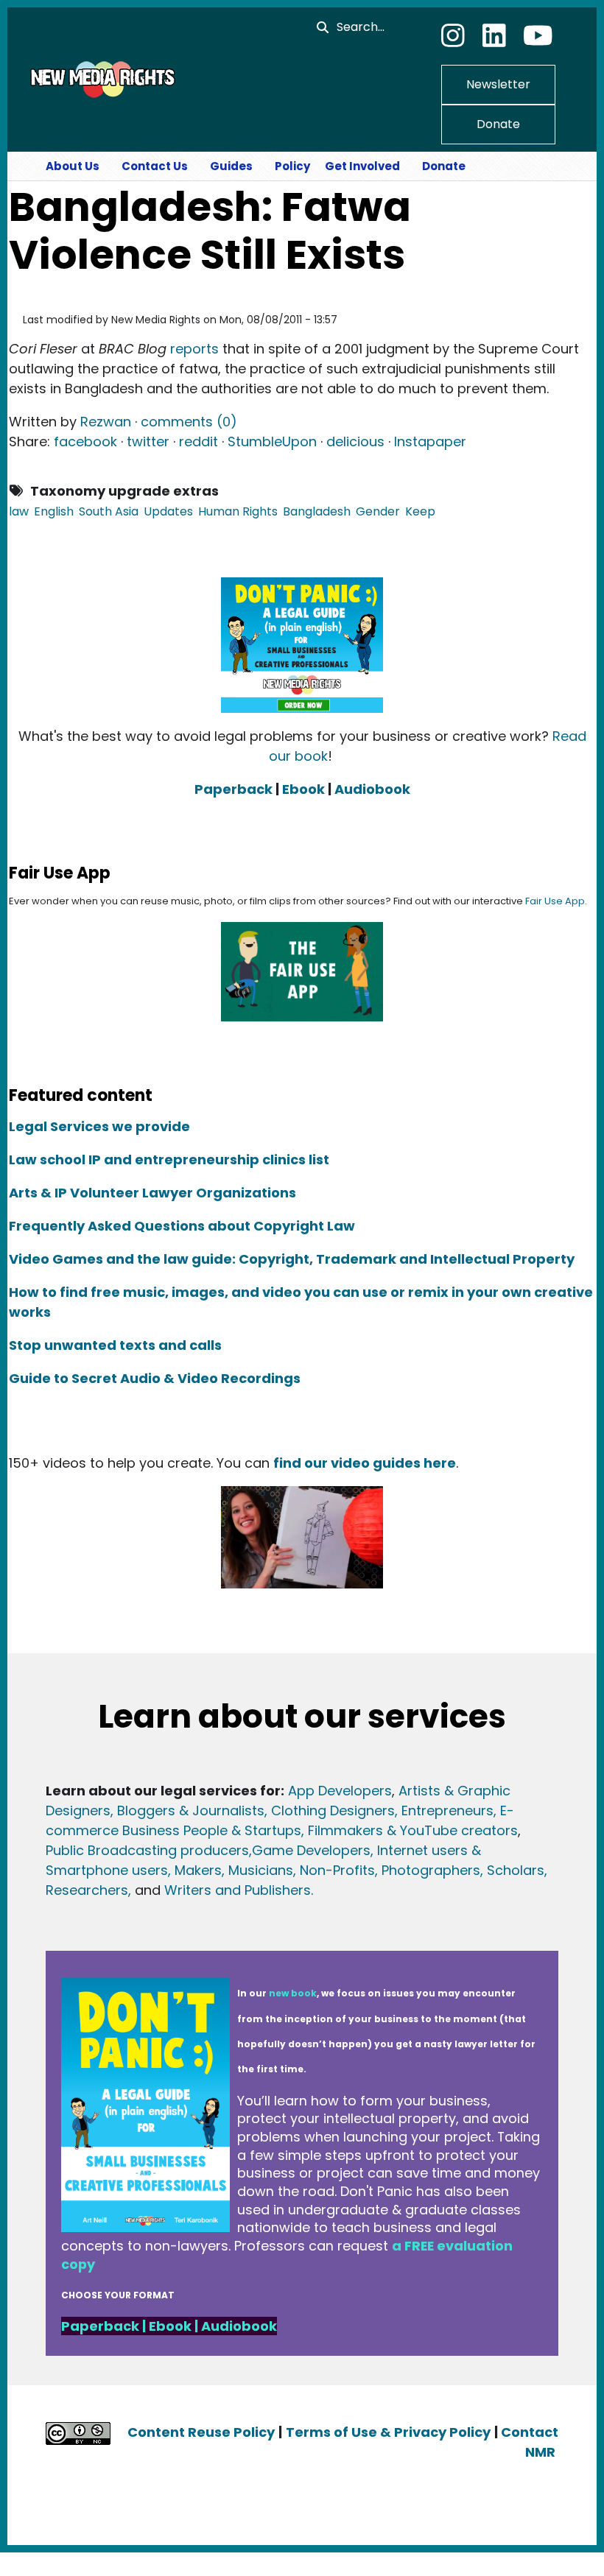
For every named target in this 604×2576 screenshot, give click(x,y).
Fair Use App (555, 901)
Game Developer (308, 1850)
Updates (168, 511)
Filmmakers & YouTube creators (413, 1830)
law (19, 511)
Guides (231, 166)
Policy (292, 166)
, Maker (191, 1870)
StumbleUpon (272, 441)
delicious (355, 441)
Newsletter (498, 84)
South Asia (109, 511)
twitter (148, 441)
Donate (498, 124)
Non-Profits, (339, 1870)
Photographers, (431, 1870)
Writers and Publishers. (239, 1890)
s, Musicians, (255, 1870)
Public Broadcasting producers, (149, 1850)
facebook (85, 441)
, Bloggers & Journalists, (191, 1810)
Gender (378, 511)
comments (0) (189, 422)
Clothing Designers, (334, 1810)
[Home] (101, 79)
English (54, 511)
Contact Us (155, 166)
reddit (199, 441)
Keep (420, 511)
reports (194, 349)
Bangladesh (317, 511)
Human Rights (238, 511)
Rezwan (106, 422)
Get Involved (362, 166)
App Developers (340, 1791)
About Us (73, 166)
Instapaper (430, 441)
